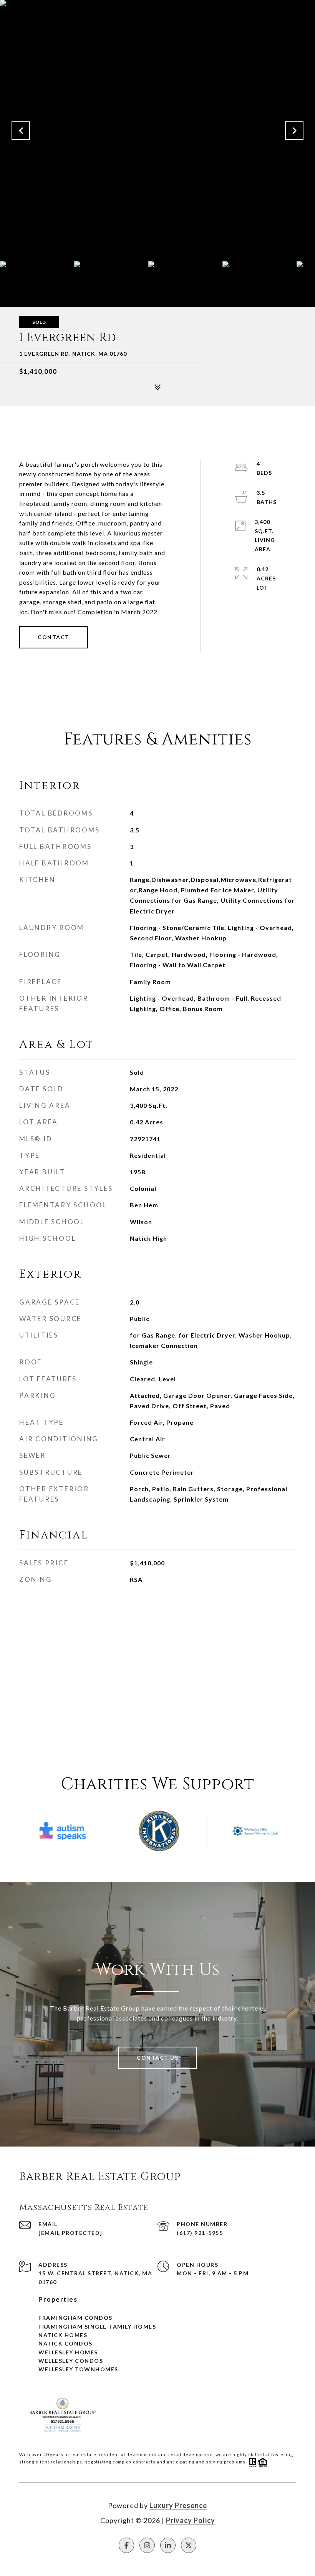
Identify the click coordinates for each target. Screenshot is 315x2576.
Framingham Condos (75, 2318)
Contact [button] (54, 637)
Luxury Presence (178, 2505)
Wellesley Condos (71, 2361)
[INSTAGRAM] (147, 2545)
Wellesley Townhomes (78, 2369)
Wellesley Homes (68, 2352)
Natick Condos (65, 2343)
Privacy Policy (191, 2520)
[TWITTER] (189, 2545)
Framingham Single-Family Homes (97, 2327)
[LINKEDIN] (168, 2545)
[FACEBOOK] (126, 2545)
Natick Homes (63, 2335)
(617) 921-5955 (200, 2233)
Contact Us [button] (157, 2058)
